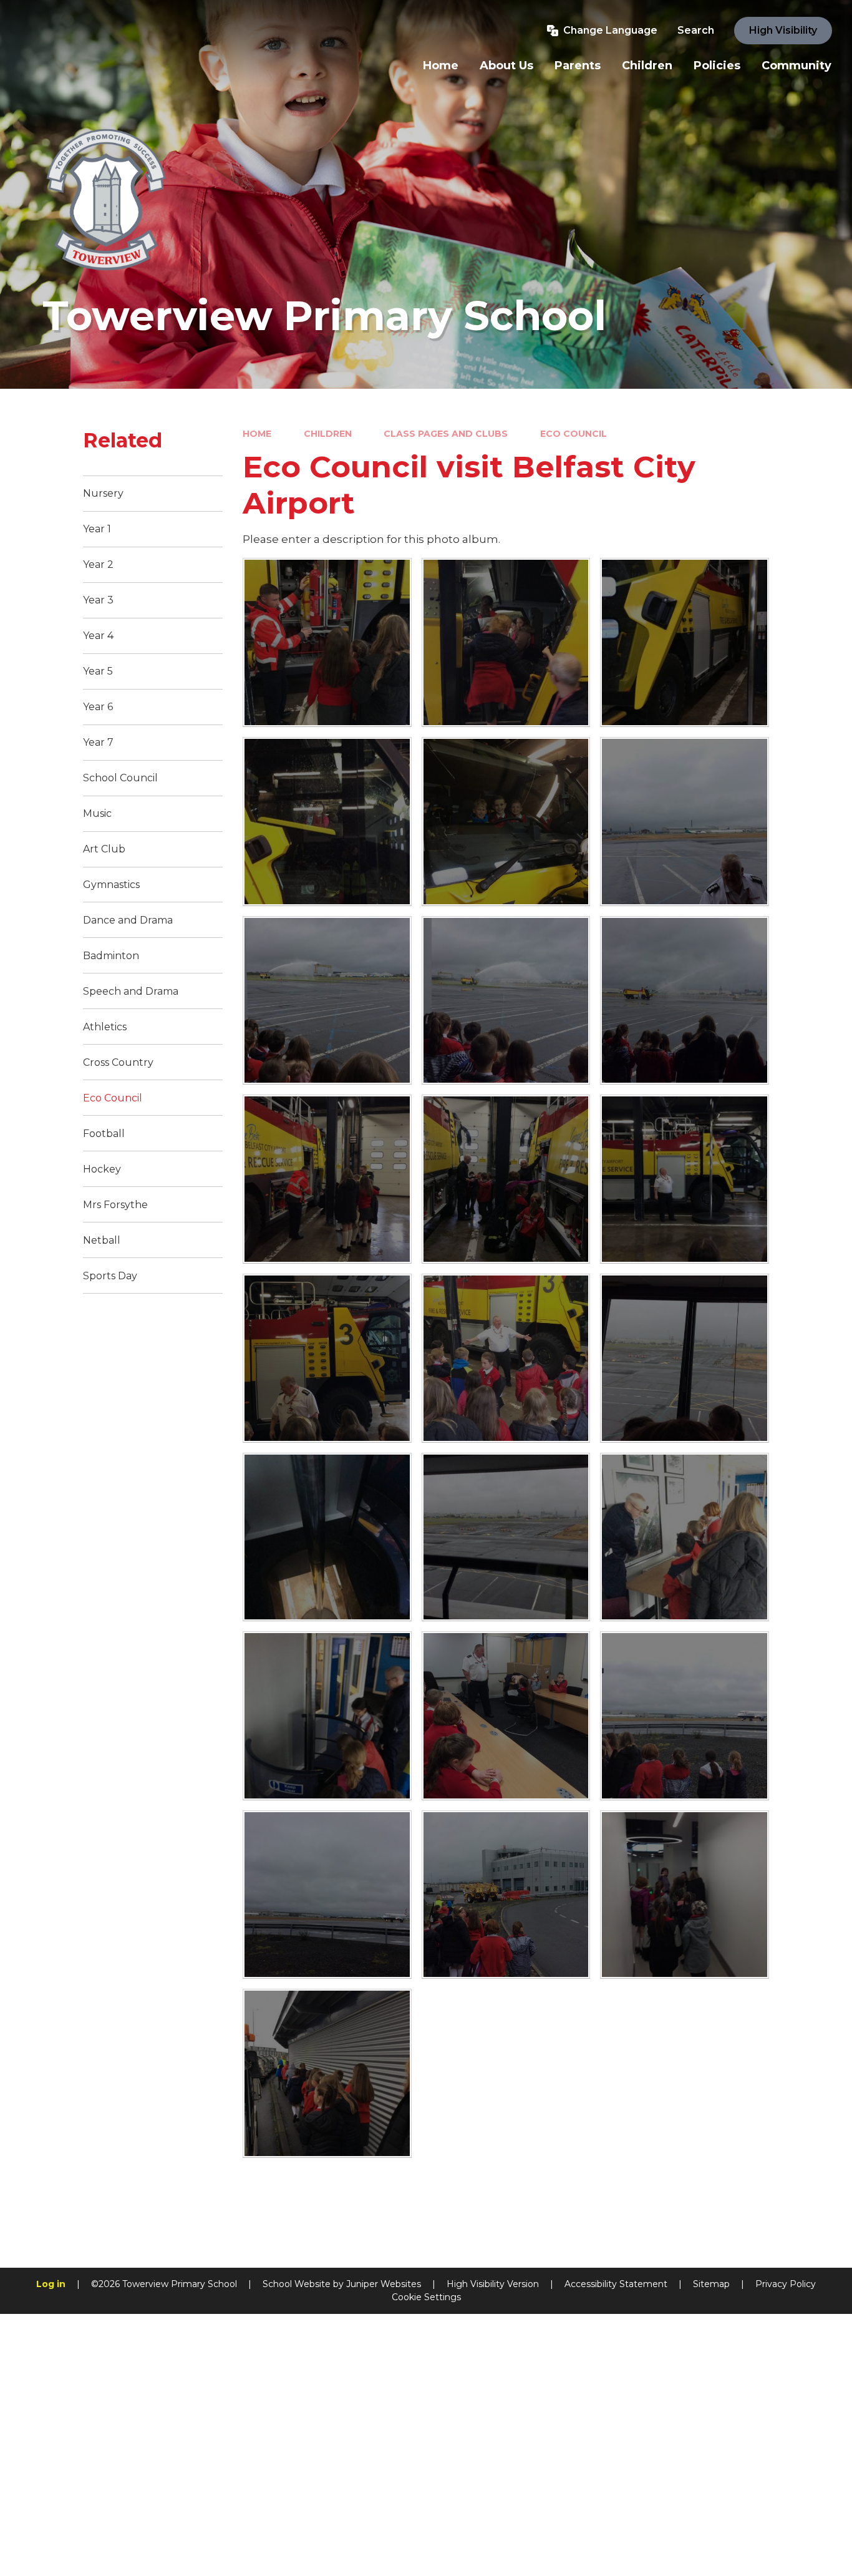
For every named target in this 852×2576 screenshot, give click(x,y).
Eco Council (574, 434)
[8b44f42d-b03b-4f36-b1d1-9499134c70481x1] (327, 1001)
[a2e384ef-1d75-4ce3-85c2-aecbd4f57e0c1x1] (506, 1895)
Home (257, 434)
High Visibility (783, 30)
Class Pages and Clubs (446, 434)
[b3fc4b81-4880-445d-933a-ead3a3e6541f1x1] (685, 642)
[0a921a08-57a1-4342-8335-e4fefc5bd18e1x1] (506, 1179)
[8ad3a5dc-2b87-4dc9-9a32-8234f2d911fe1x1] (327, 642)
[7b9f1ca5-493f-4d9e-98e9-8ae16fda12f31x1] (685, 1001)
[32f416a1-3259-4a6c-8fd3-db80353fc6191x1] (327, 822)
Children (328, 434)
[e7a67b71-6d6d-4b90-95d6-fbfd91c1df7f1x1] (506, 1358)
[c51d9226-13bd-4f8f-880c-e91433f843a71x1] (506, 1537)
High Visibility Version (493, 2284)
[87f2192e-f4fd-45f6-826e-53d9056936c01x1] (685, 1358)
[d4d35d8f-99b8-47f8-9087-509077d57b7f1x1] (685, 1537)
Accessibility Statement (616, 2284)
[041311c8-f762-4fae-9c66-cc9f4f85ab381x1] (506, 1001)
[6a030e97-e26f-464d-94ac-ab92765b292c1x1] (685, 822)
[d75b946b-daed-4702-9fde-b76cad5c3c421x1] (506, 642)
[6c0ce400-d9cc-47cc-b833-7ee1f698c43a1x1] (506, 822)
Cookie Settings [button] (426, 2297)
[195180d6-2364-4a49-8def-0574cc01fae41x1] (327, 1358)
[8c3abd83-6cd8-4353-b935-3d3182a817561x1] (327, 1895)
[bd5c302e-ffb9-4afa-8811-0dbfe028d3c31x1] (685, 1179)
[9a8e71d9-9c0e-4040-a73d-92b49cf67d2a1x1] (327, 1716)
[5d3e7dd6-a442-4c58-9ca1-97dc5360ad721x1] (506, 1716)
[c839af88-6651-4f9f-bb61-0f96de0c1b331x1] (327, 1537)
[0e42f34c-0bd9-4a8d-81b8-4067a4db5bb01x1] (327, 1179)
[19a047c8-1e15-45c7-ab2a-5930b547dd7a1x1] (327, 2073)
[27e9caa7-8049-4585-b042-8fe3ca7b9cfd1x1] (685, 1895)
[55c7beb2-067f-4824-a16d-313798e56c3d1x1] (685, 1716)
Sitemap (711, 2284)
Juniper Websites (384, 2284)
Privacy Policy (786, 2284)
